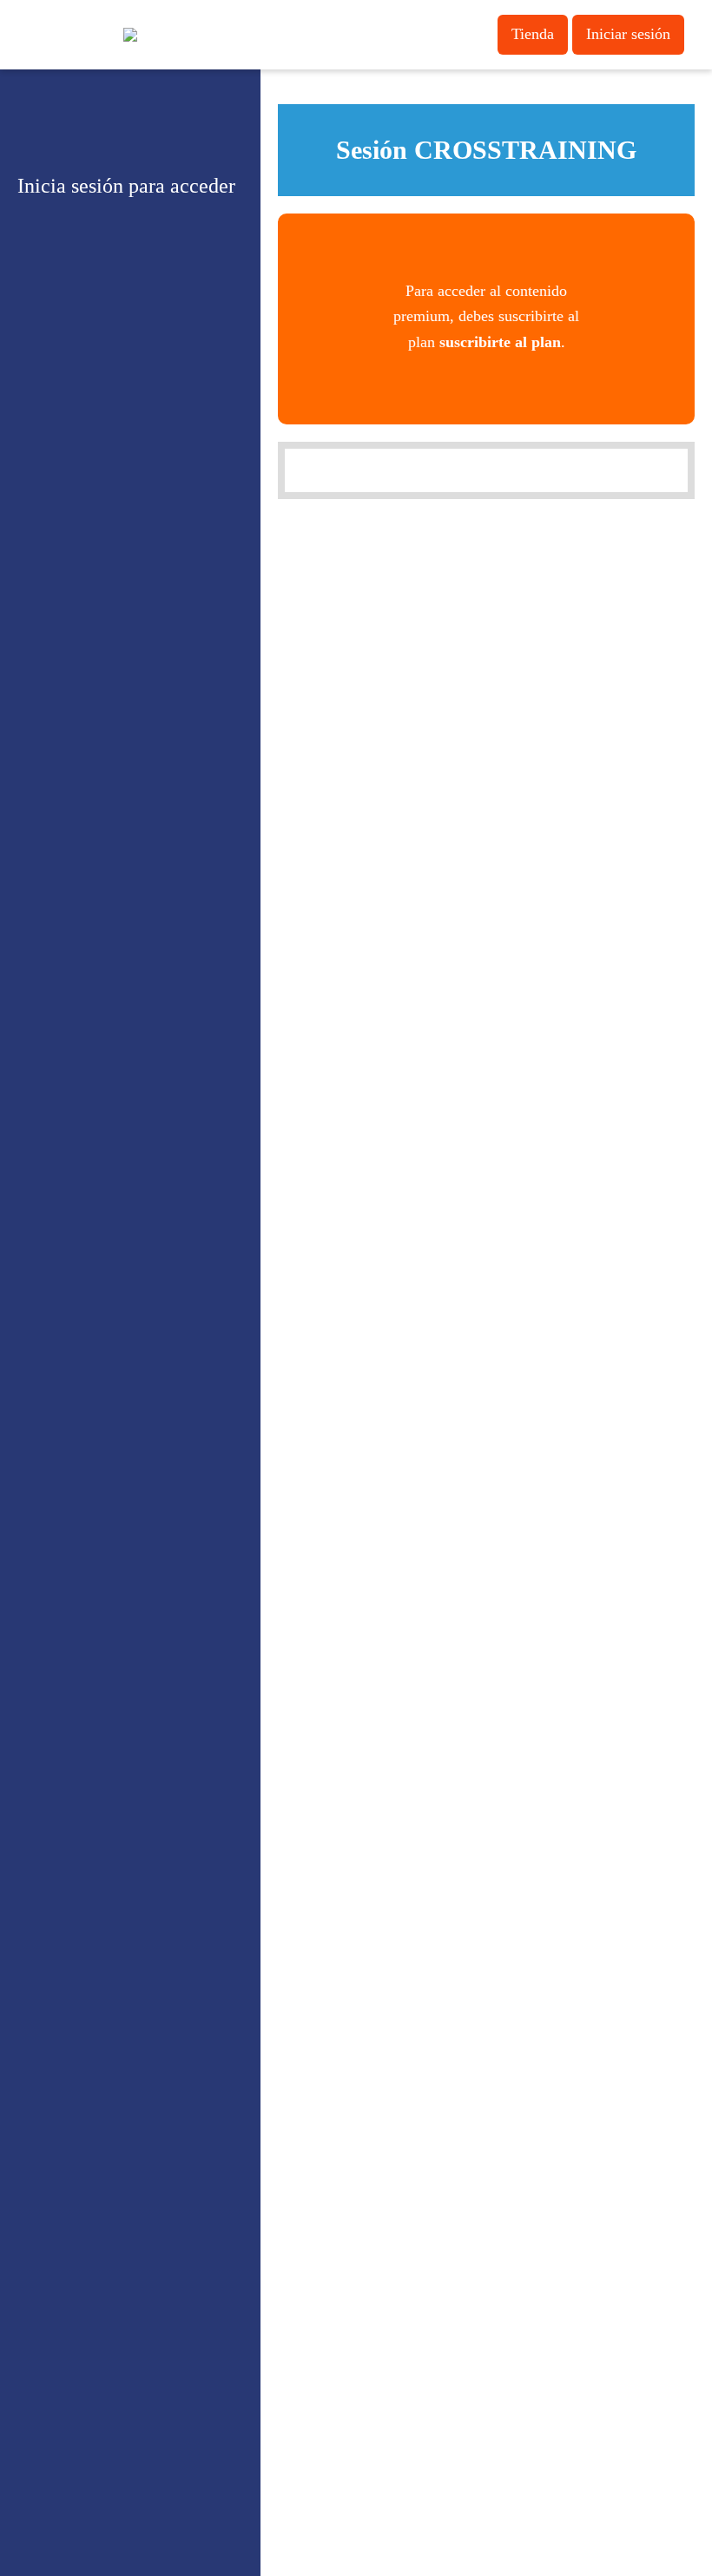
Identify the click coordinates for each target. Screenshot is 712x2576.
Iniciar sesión (628, 34)
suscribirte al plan (500, 342)
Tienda (533, 34)
